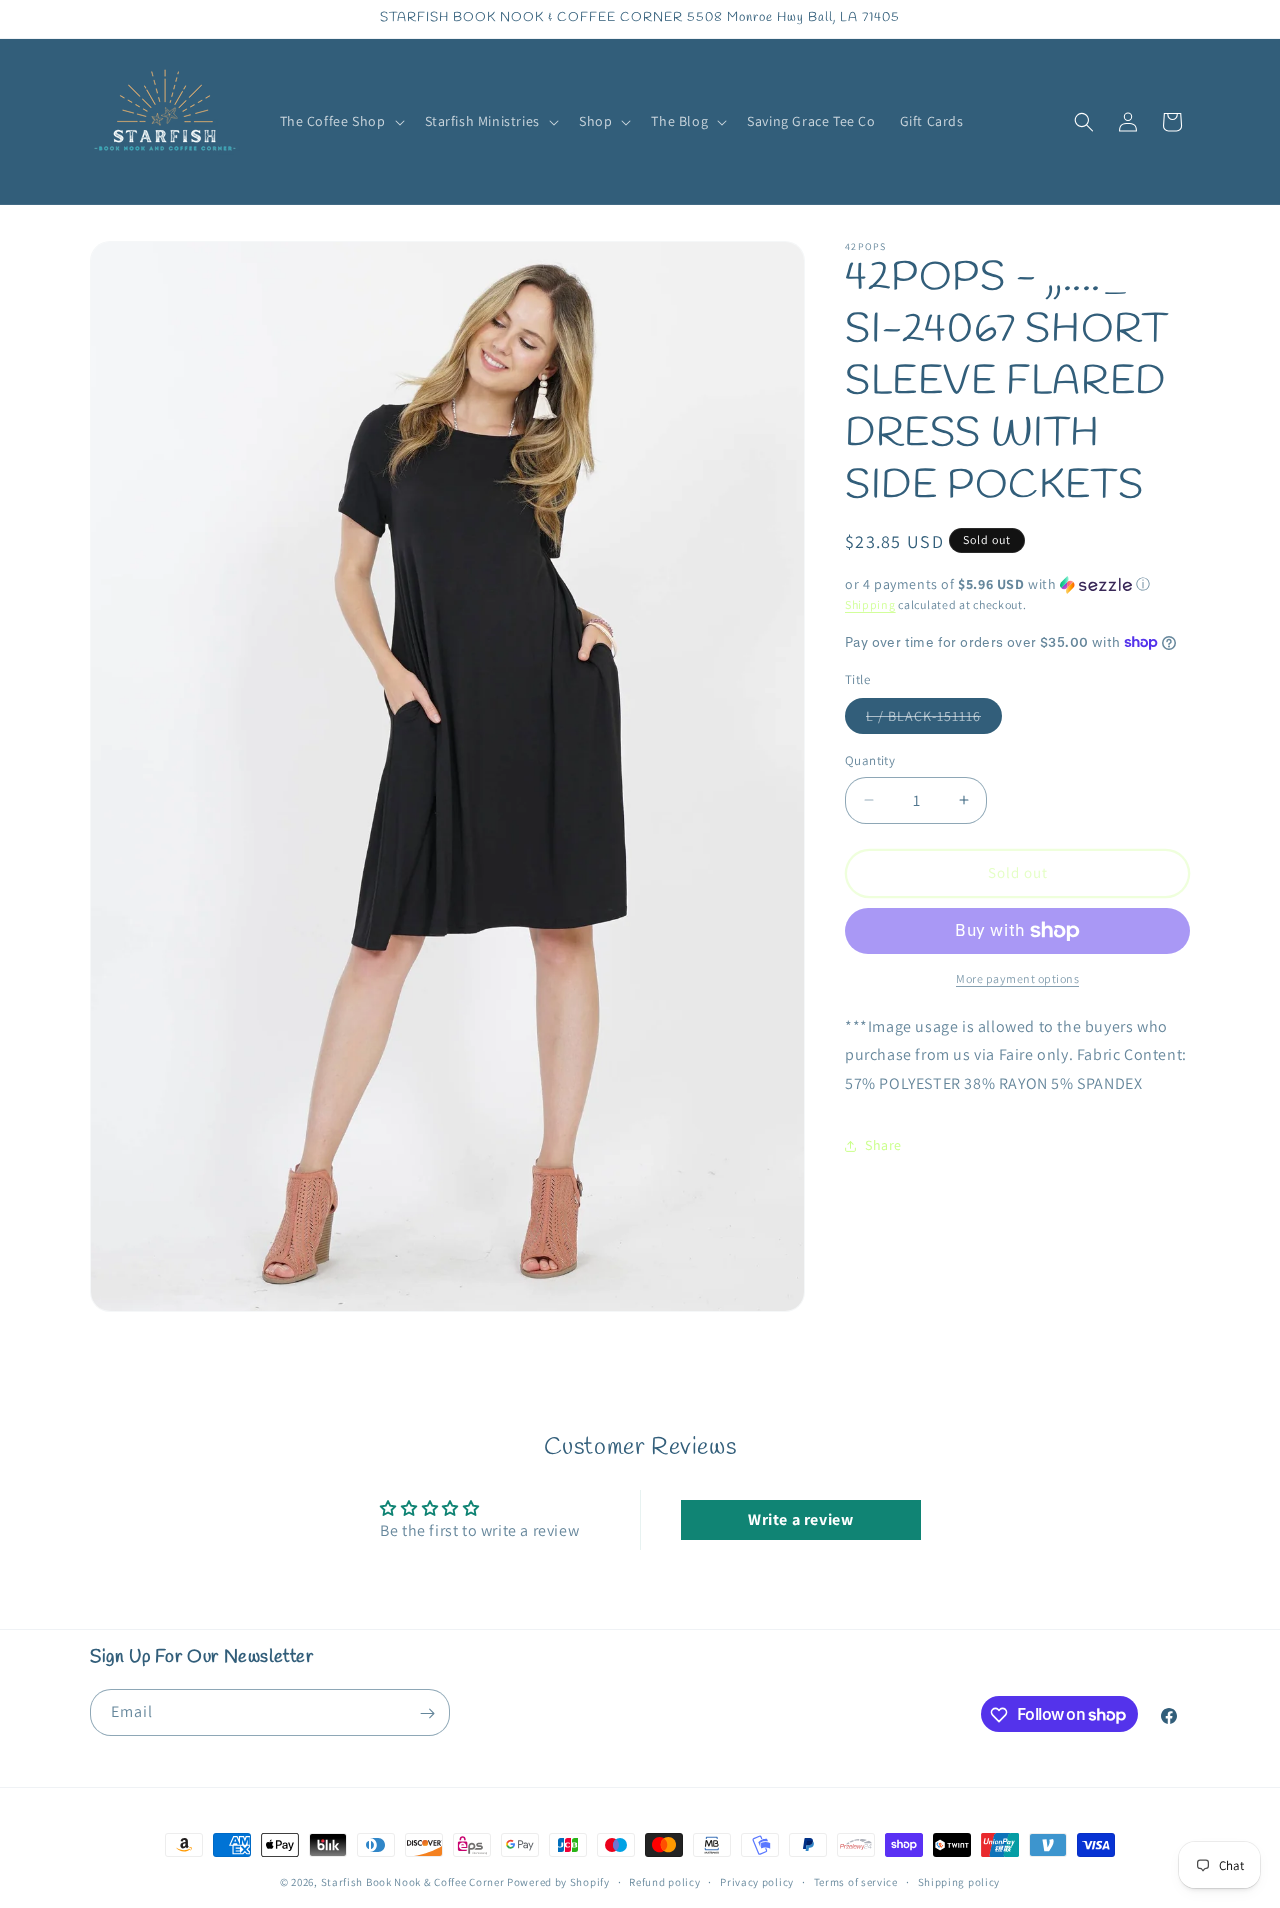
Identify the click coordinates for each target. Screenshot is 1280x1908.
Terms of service (856, 1881)
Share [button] (883, 1145)
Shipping (870, 604)
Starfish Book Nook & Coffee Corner (413, 1882)
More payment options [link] (1017, 978)
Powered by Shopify (558, 1882)
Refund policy (664, 1881)
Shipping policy (959, 1881)
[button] (340, 121)
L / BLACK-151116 (934, 720)
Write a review (800, 1518)
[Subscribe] (427, 1713)
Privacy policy (757, 1881)
